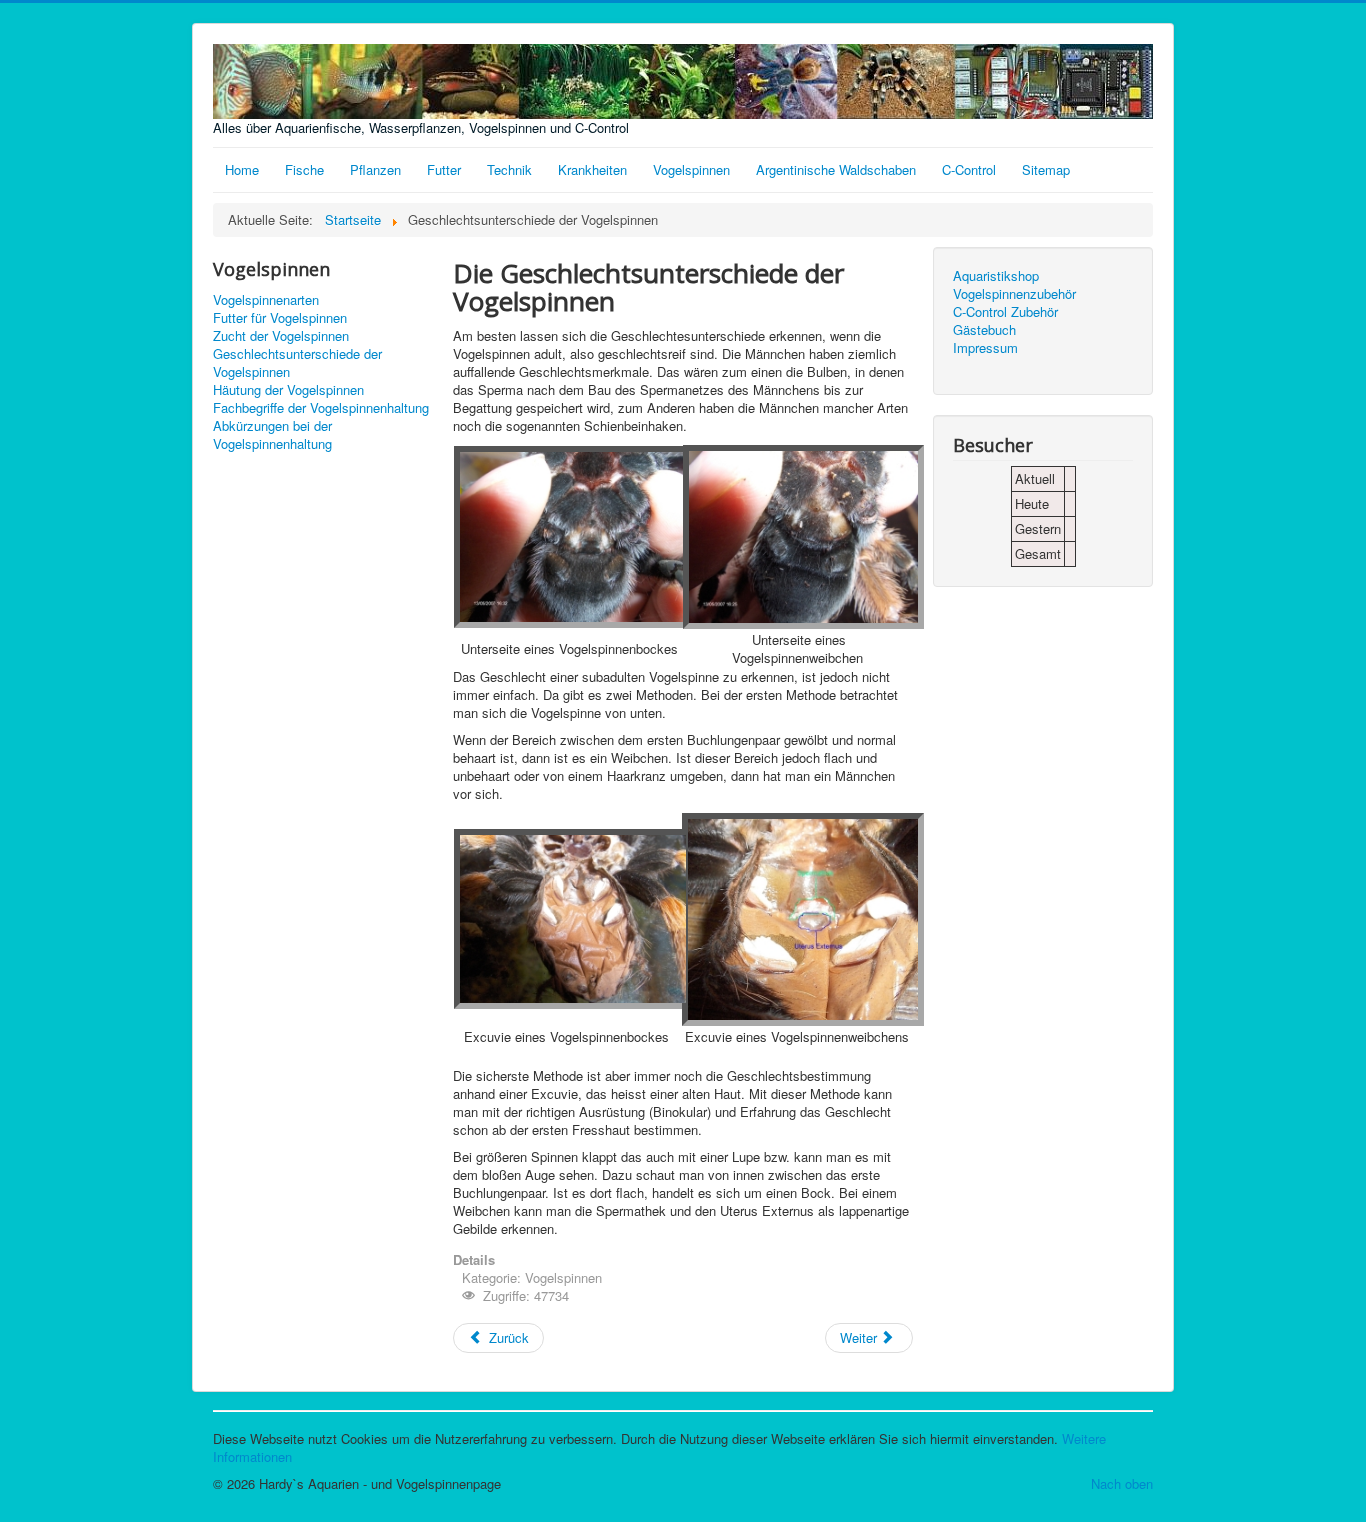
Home (242, 169)
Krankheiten (592, 169)
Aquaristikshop (996, 276)
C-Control (969, 169)
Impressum (985, 348)
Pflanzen (375, 169)
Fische (304, 169)
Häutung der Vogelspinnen (288, 390)
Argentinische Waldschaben (836, 169)
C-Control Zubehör (1005, 312)
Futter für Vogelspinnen (280, 318)
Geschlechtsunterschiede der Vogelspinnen (297, 363)
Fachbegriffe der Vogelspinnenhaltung (321, 408)
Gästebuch (984, 330)
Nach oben (1122, 1483)
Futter (444, 169)
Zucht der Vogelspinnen (281, 336)
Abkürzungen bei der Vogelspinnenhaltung (272, 435)
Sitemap (1046, 169)
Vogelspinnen (691, 169)
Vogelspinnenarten (266, 300)
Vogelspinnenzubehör (1014, 294)
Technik (509, 169)
